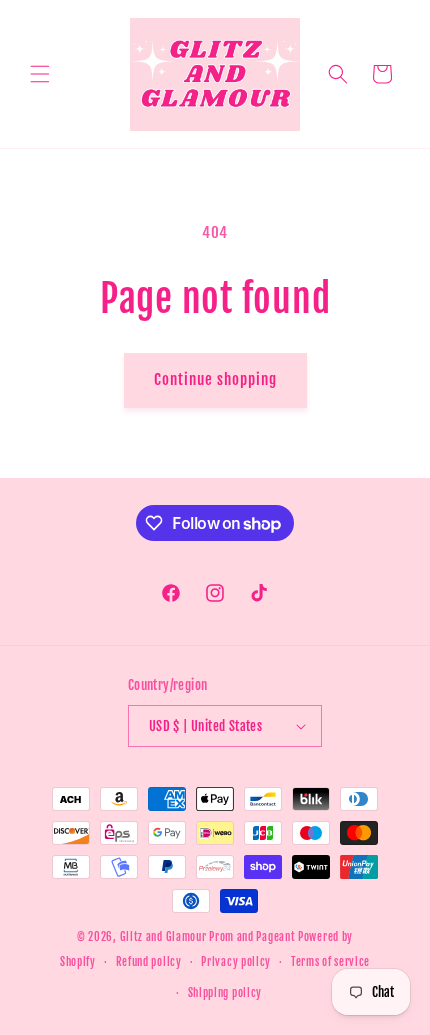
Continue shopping (215, 379)
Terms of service (330, 962)
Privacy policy (236, 962)
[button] (40, 74)
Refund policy (149, 962)
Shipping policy (225, 993)
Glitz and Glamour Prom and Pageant (209, 937)
